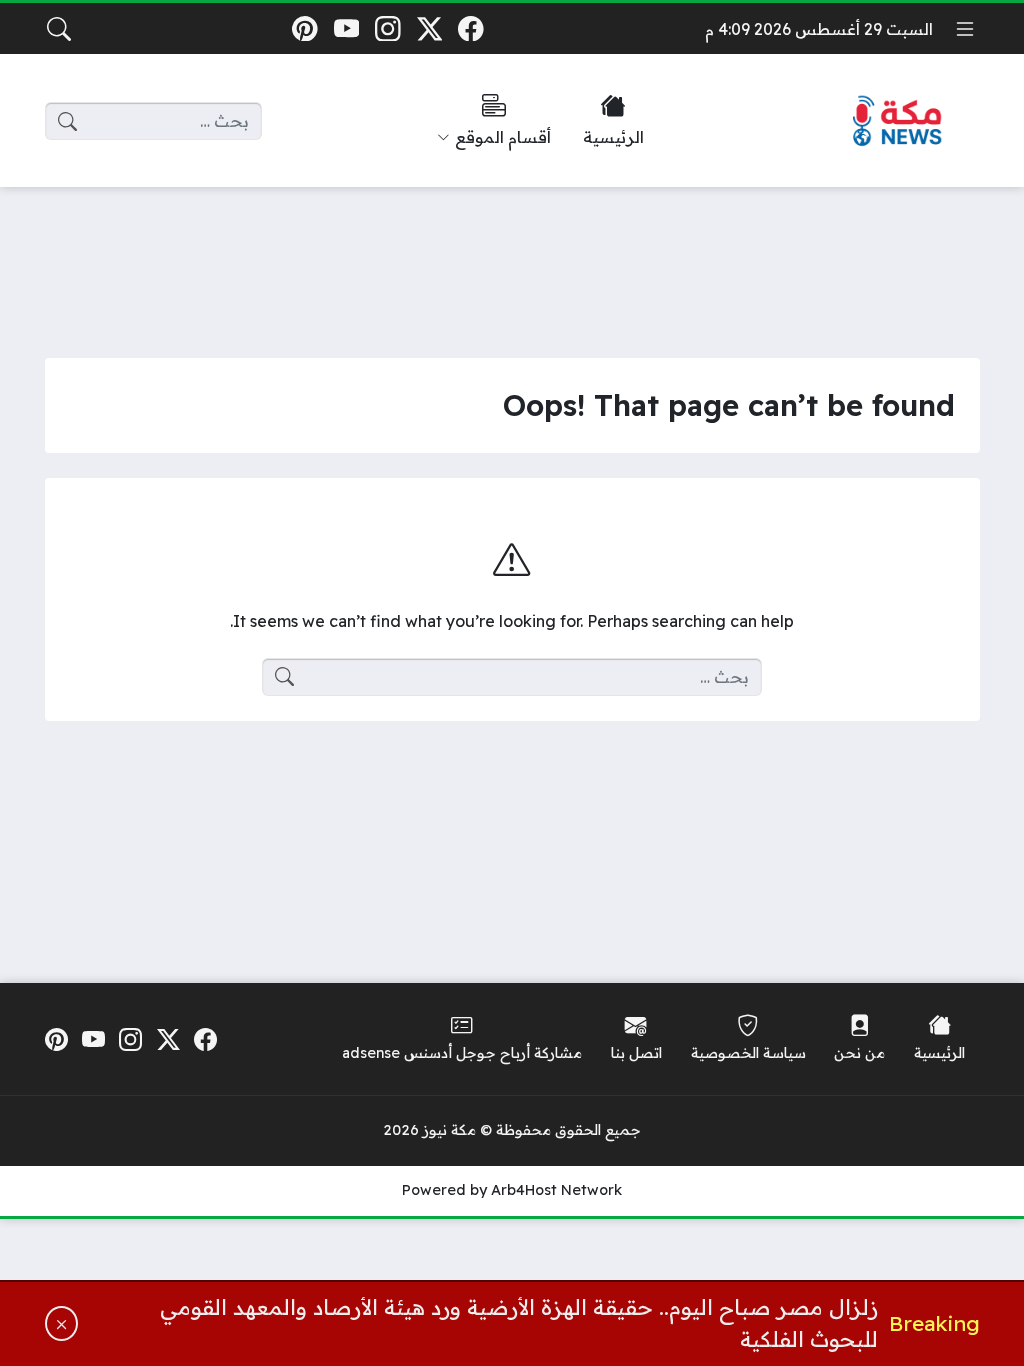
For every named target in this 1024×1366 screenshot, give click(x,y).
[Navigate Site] (965, 29)
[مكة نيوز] (898, 121)
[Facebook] (471, 28)
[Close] (62, 1323)
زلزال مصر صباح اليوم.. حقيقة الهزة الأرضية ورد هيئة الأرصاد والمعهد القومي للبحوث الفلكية (519, 1323)
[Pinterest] (304, 28)
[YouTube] (346, 28)
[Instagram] (387, 28)
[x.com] (429, 28)
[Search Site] (59, 29)
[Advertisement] (512, 257)
